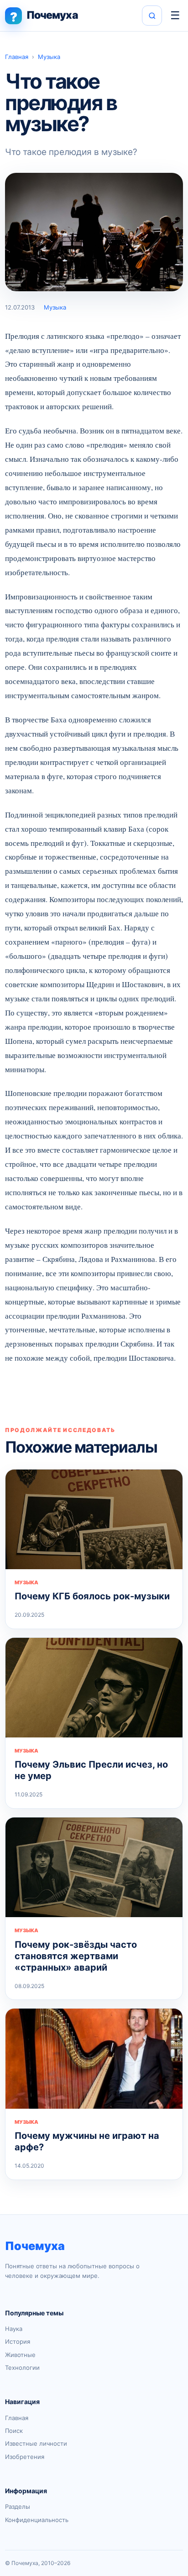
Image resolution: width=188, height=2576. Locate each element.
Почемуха (35, 2246)
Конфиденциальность (37, 2520)
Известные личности (36, 2443)
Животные (20, 2355)
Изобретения (25, 2457)
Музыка (49, 57)
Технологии (22, 2368)
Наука (14, 2329)
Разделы (18, 2507)
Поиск (14, 2431)
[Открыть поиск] (152, 16)
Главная (17, 57)
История (18, 2341)
